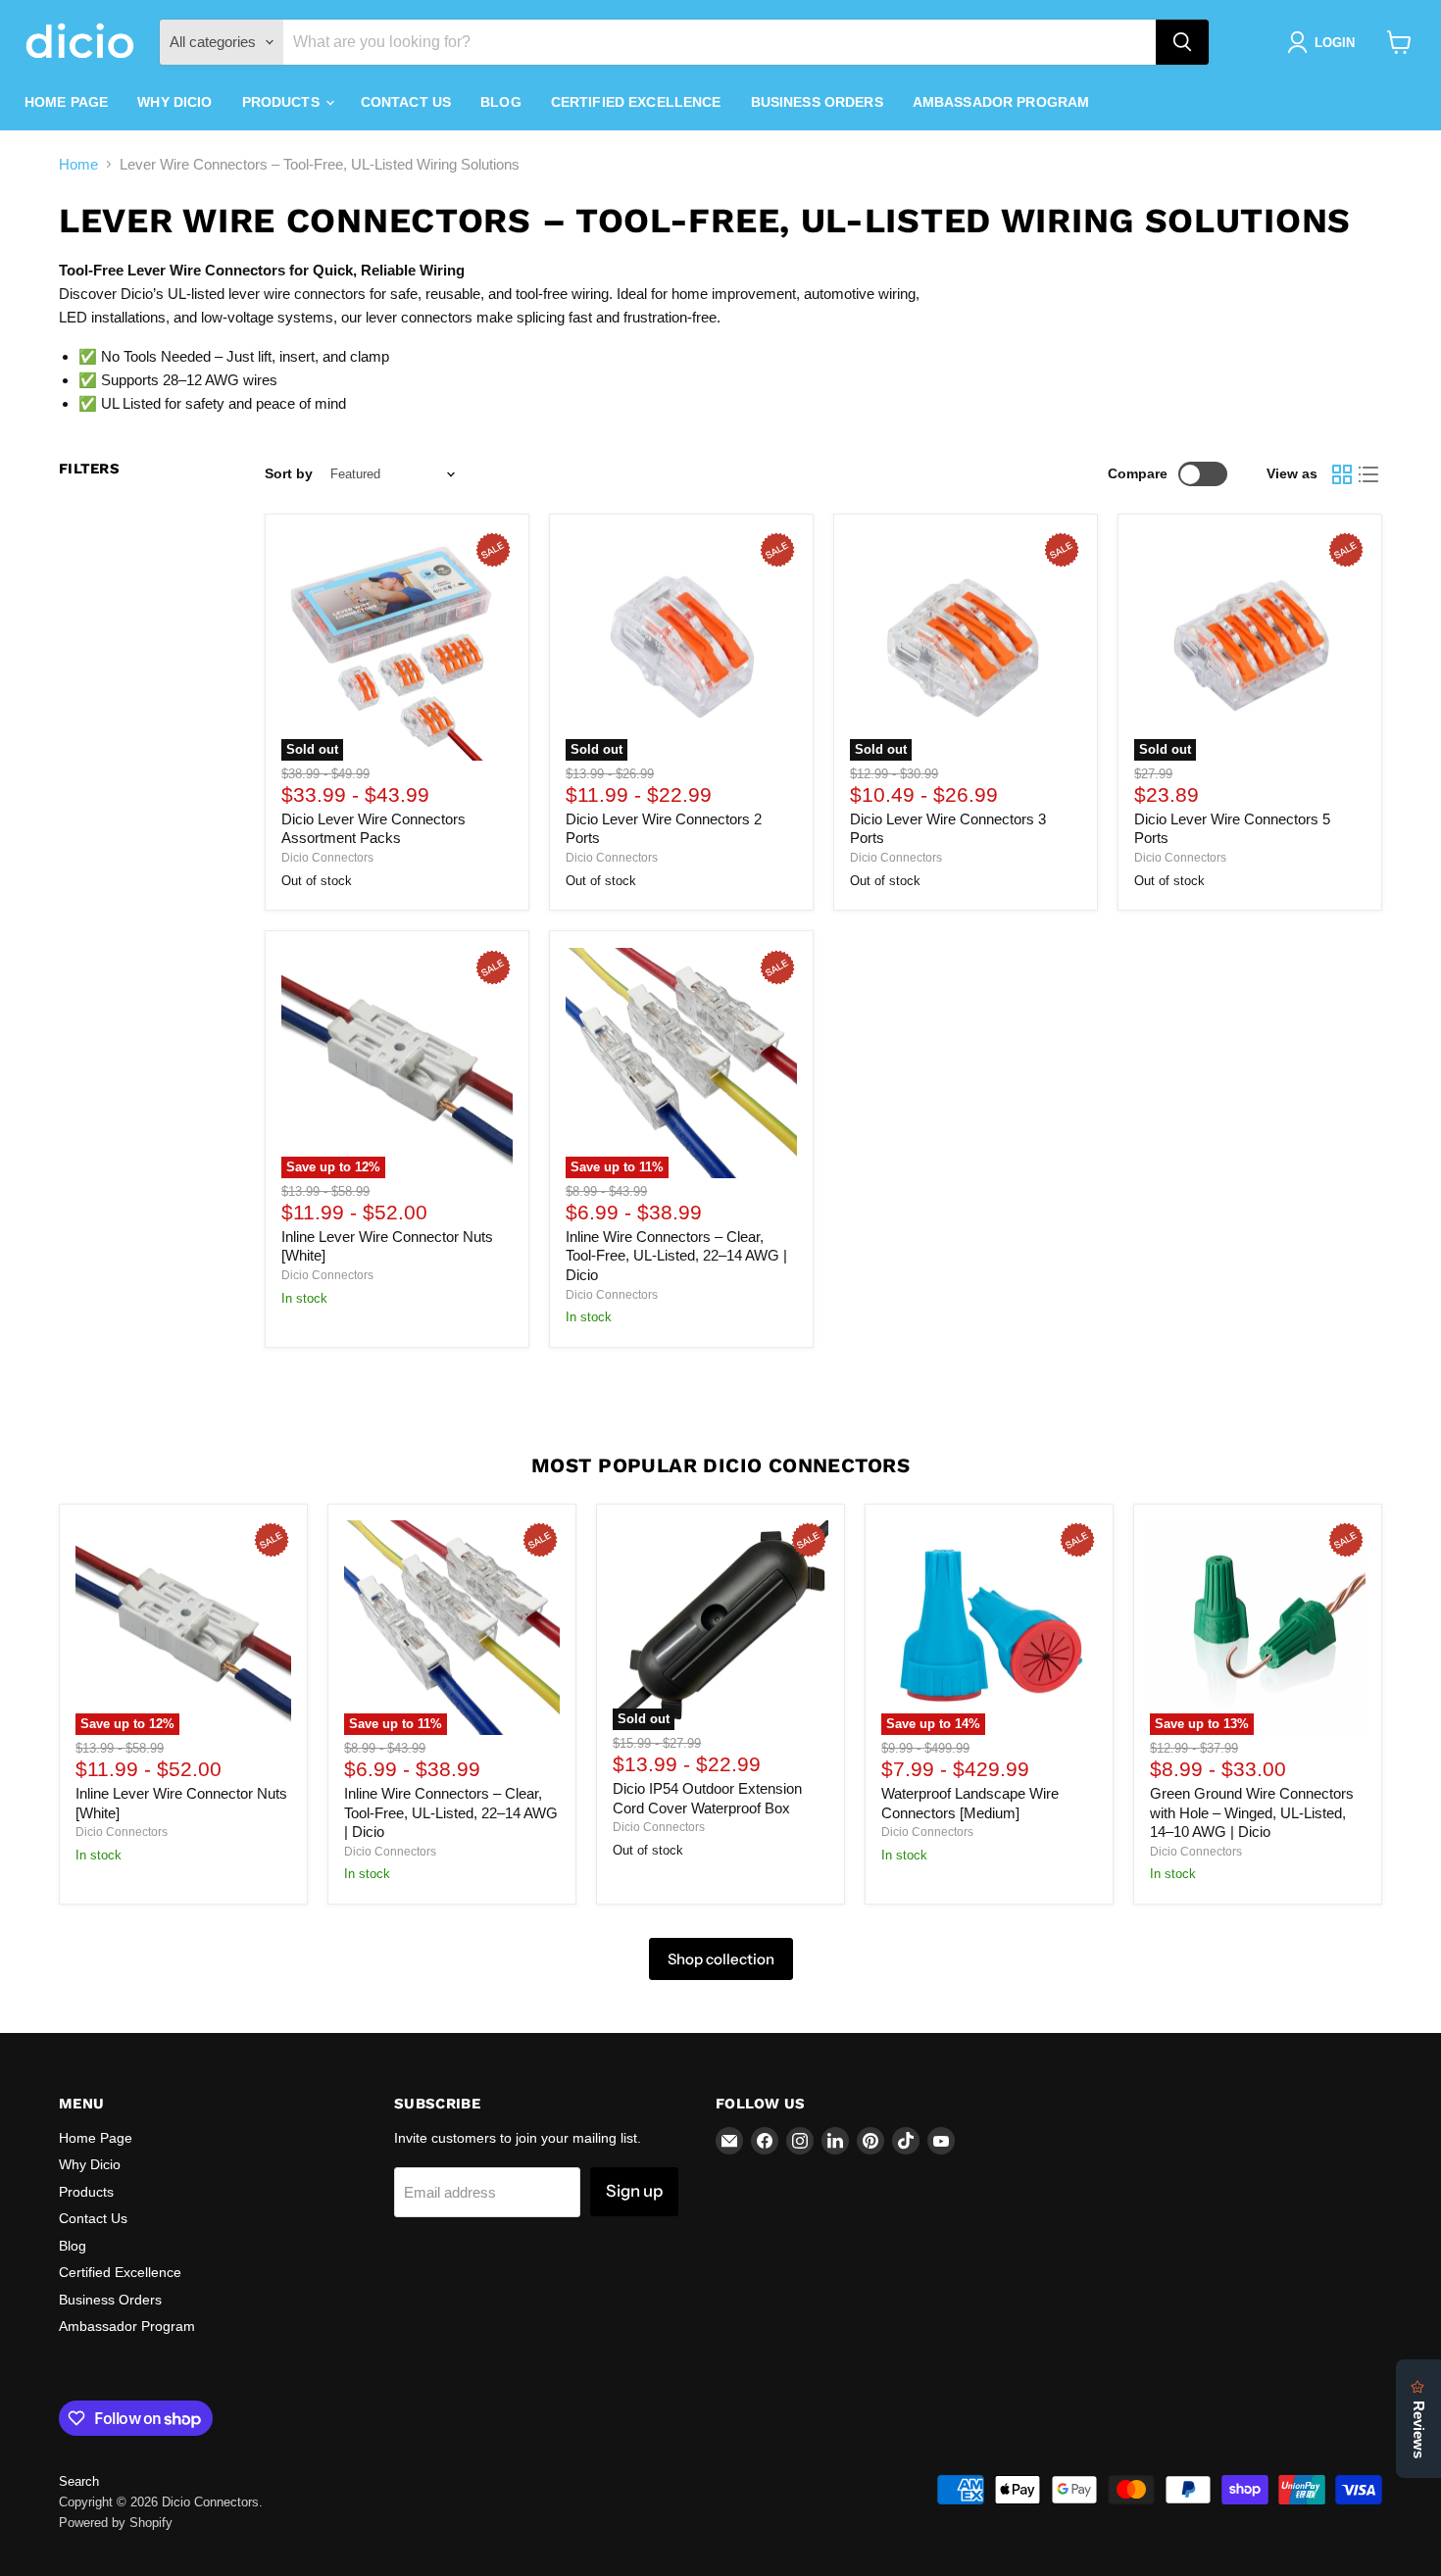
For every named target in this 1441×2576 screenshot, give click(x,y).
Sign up (634, 2191)
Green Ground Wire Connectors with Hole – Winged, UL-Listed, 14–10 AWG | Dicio (1252, 1812)
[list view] (1369, 474)
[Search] (1182, 42)
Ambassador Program (1001, 102)
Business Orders (817, 102)
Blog (501, 102)
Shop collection (721, 1959)
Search (79, 2481)
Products (283, 102)
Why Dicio (174, 102)
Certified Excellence (636, 102)
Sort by (289, 473)
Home (78, 164)
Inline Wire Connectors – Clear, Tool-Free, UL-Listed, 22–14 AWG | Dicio (676, 1256)
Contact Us (406, 102)
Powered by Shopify (116, 2523)
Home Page (66, 102)
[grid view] (1342, 474)
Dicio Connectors (327, 858)
